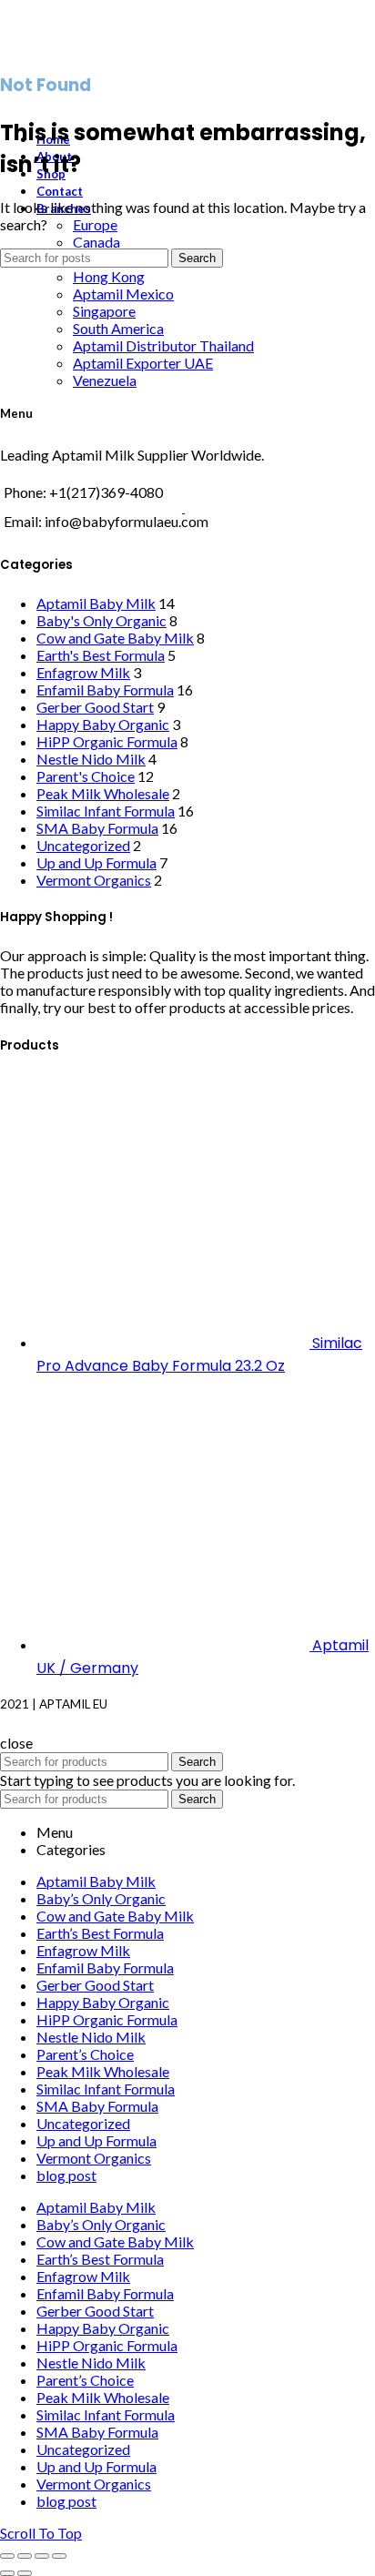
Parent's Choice (86, 776)
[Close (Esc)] (7, 2556)
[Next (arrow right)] (25, 2573)
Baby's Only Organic (101, 620)
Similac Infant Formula (106, 811)
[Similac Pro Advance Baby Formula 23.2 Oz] (174, 1342)
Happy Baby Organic (103, 724)
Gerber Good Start (95, 707)
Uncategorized (83, 845)
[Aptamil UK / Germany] (174, 1644)
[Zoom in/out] (59, 2556)
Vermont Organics (94, 880)
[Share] (25, 2556)
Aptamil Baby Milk (96, 603)
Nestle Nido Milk (91, 759)
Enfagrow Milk (83, 672)
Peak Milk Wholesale (103, 793)
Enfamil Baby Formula (105, 690)
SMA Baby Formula (97, 828)
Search (197, 258)
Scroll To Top (41, 2533)
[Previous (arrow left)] (7, 2573)
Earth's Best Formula (101, 655)
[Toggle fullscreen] (42, 2556)
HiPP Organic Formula (107, 741)
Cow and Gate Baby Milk (115, 638)
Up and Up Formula (96, 862)
